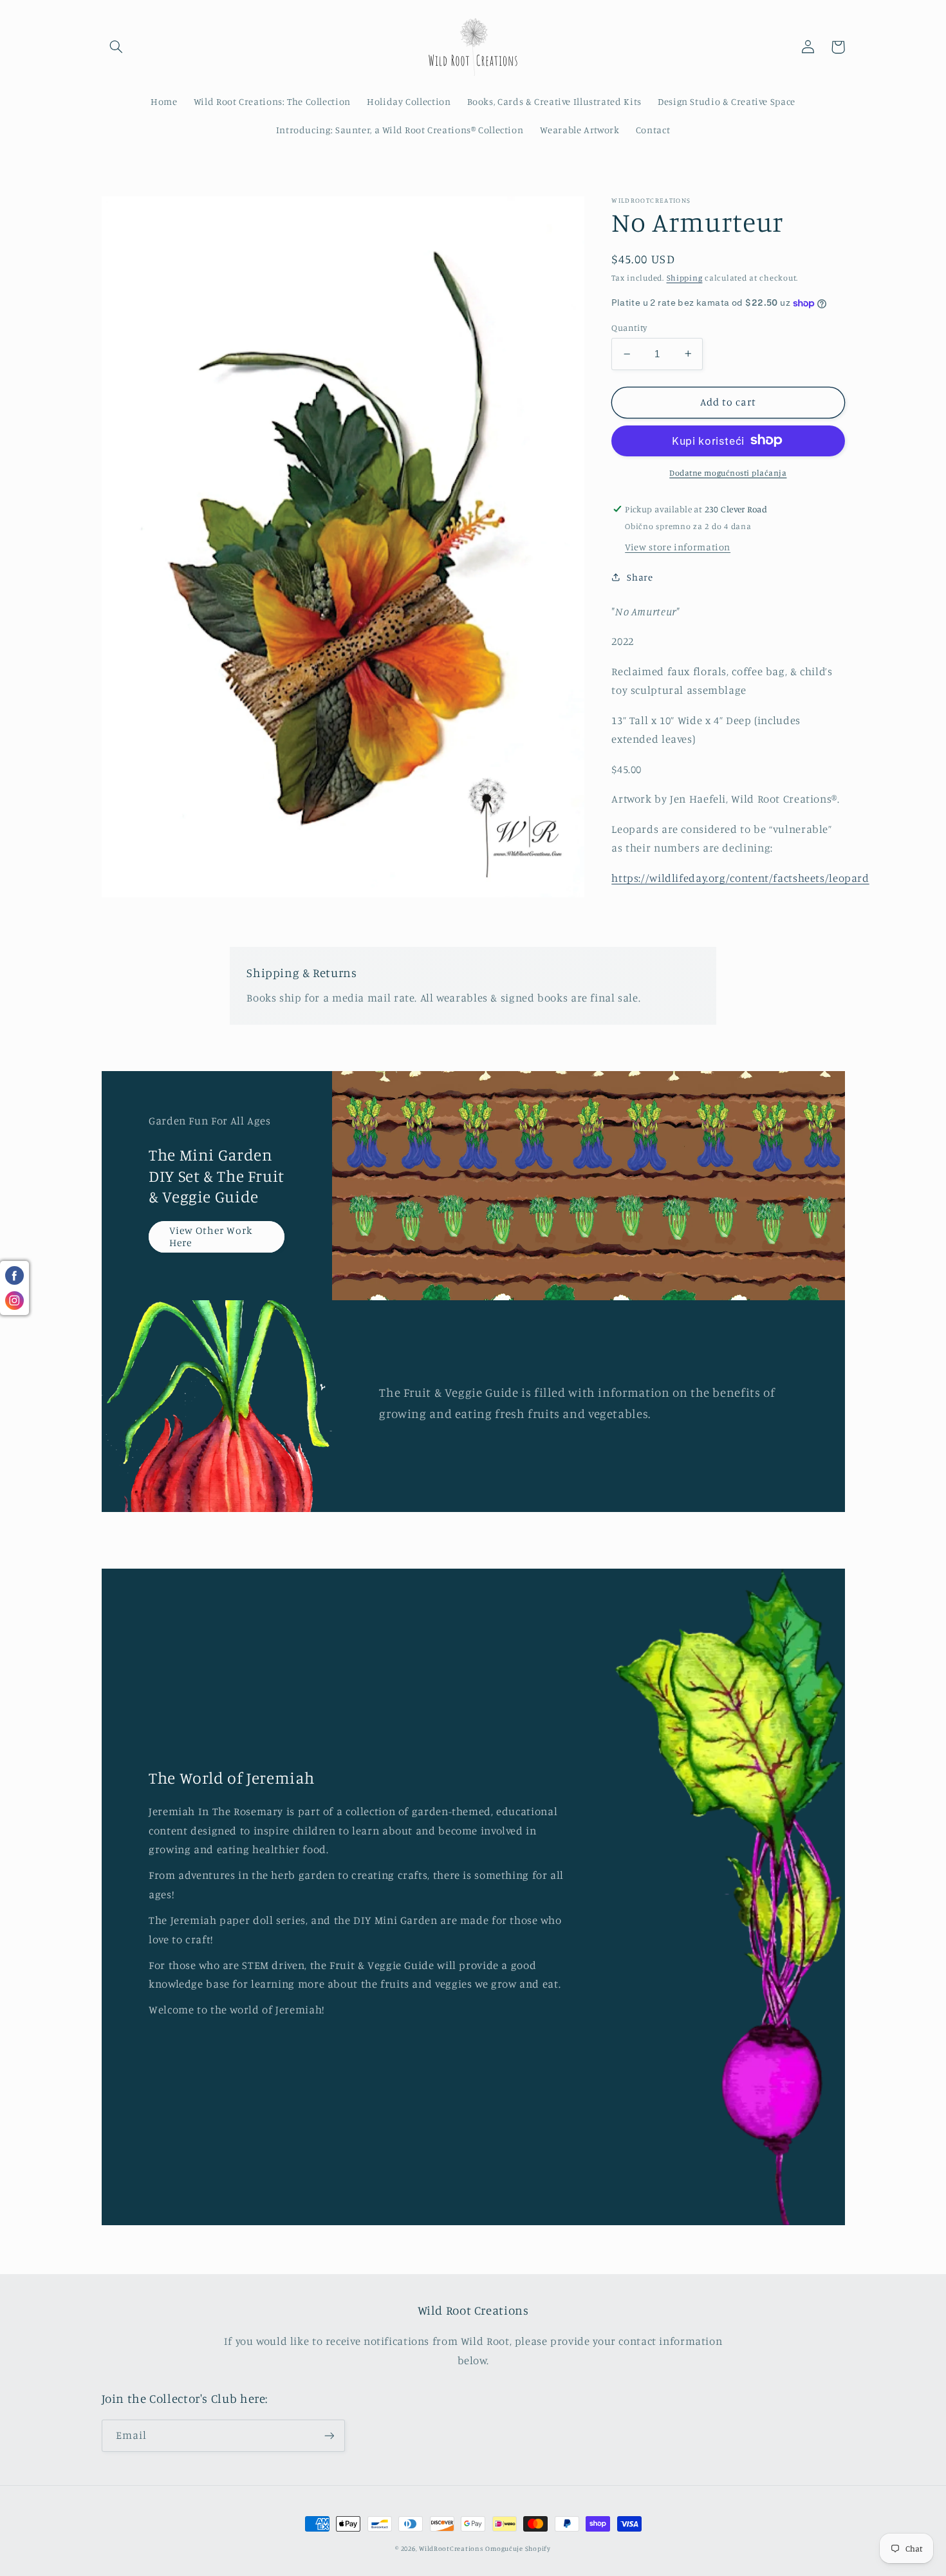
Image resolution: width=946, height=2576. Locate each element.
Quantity (629, 328)
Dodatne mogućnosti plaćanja (728, 472)
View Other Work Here (211, 1237)
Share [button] (640, 577)
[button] (116, 47)
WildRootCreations (451, 2548)
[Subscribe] (329, 2435)
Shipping (685, 278)
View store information (678, 546)
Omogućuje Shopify (518, 2548)
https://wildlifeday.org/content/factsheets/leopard (740, 877)
